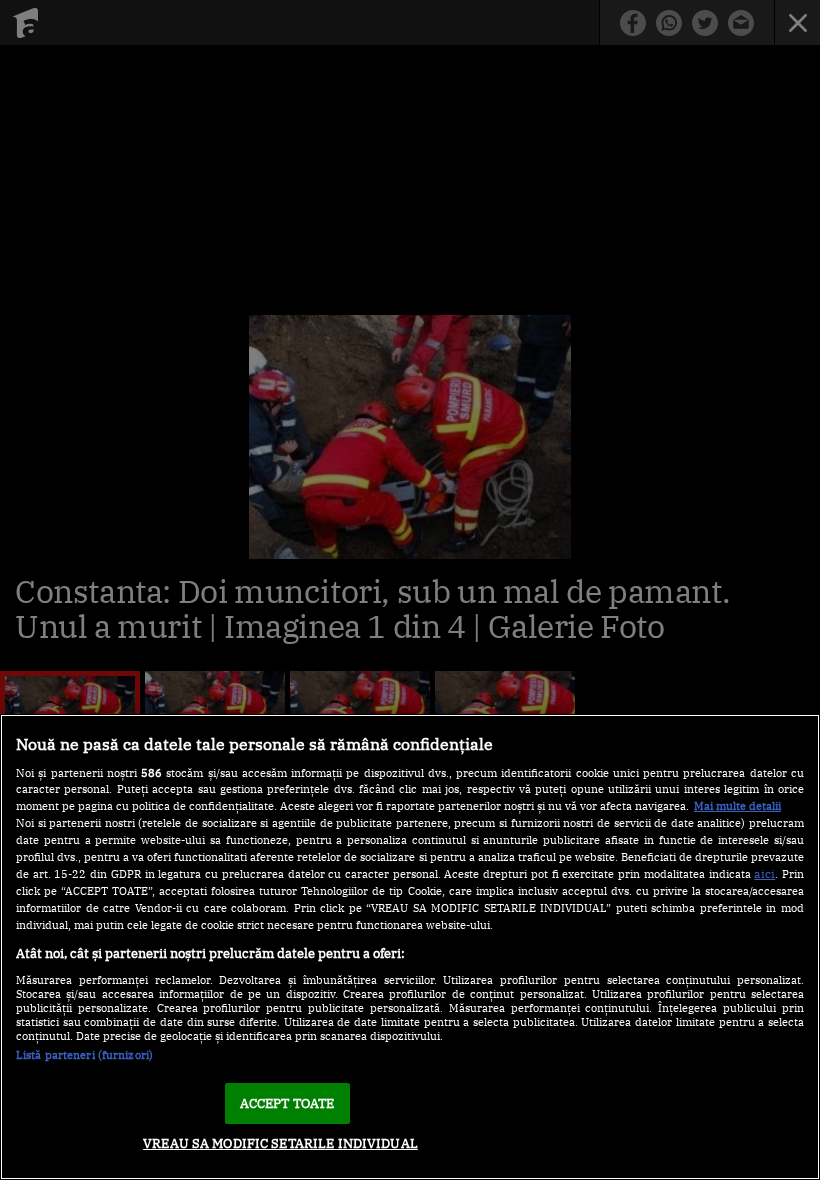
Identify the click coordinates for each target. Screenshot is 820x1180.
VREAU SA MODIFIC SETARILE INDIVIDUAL (280, 1143)
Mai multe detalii (737, 806)
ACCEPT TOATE (287, 1103)
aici (764, 873)
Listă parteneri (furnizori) (84, 1055)
